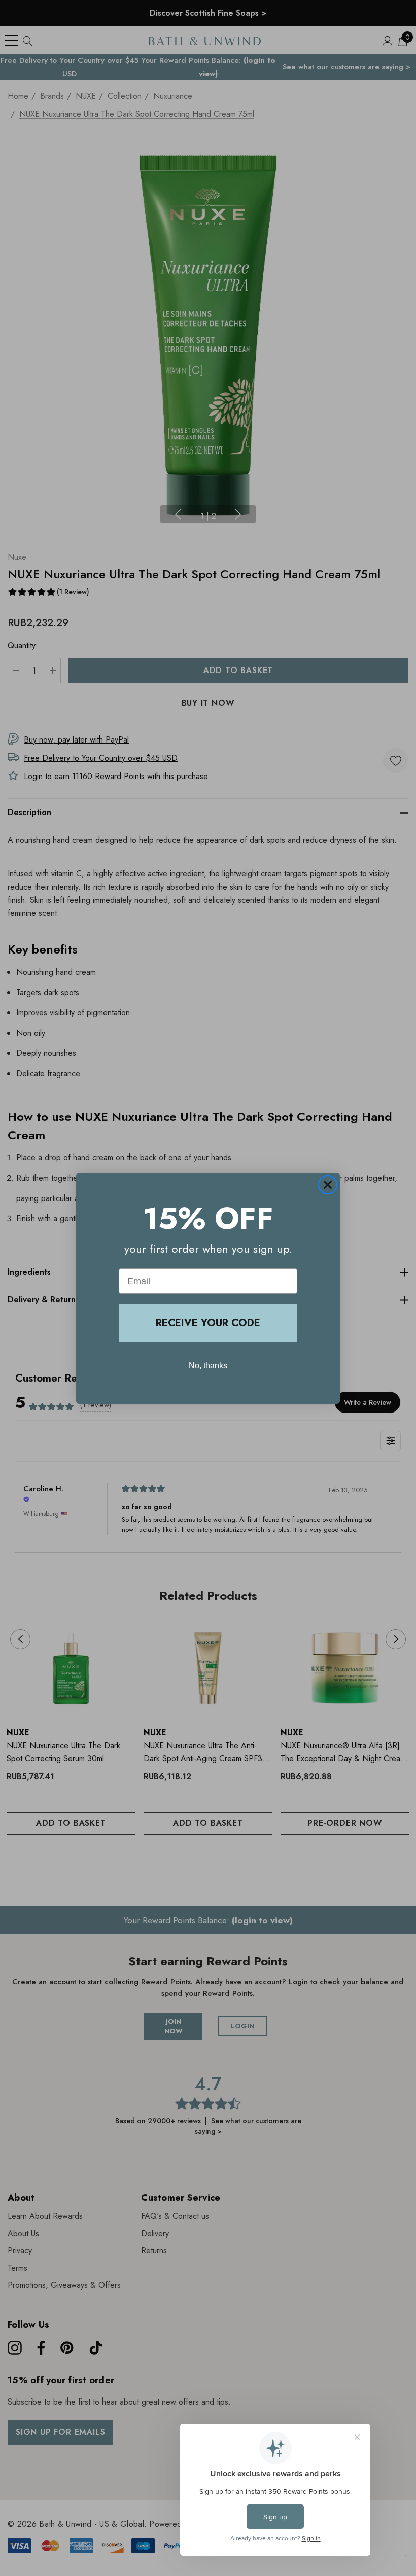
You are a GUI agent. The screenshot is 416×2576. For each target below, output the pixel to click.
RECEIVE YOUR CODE (208, 1323)
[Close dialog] (328, 1185)
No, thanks (208, 1366)
